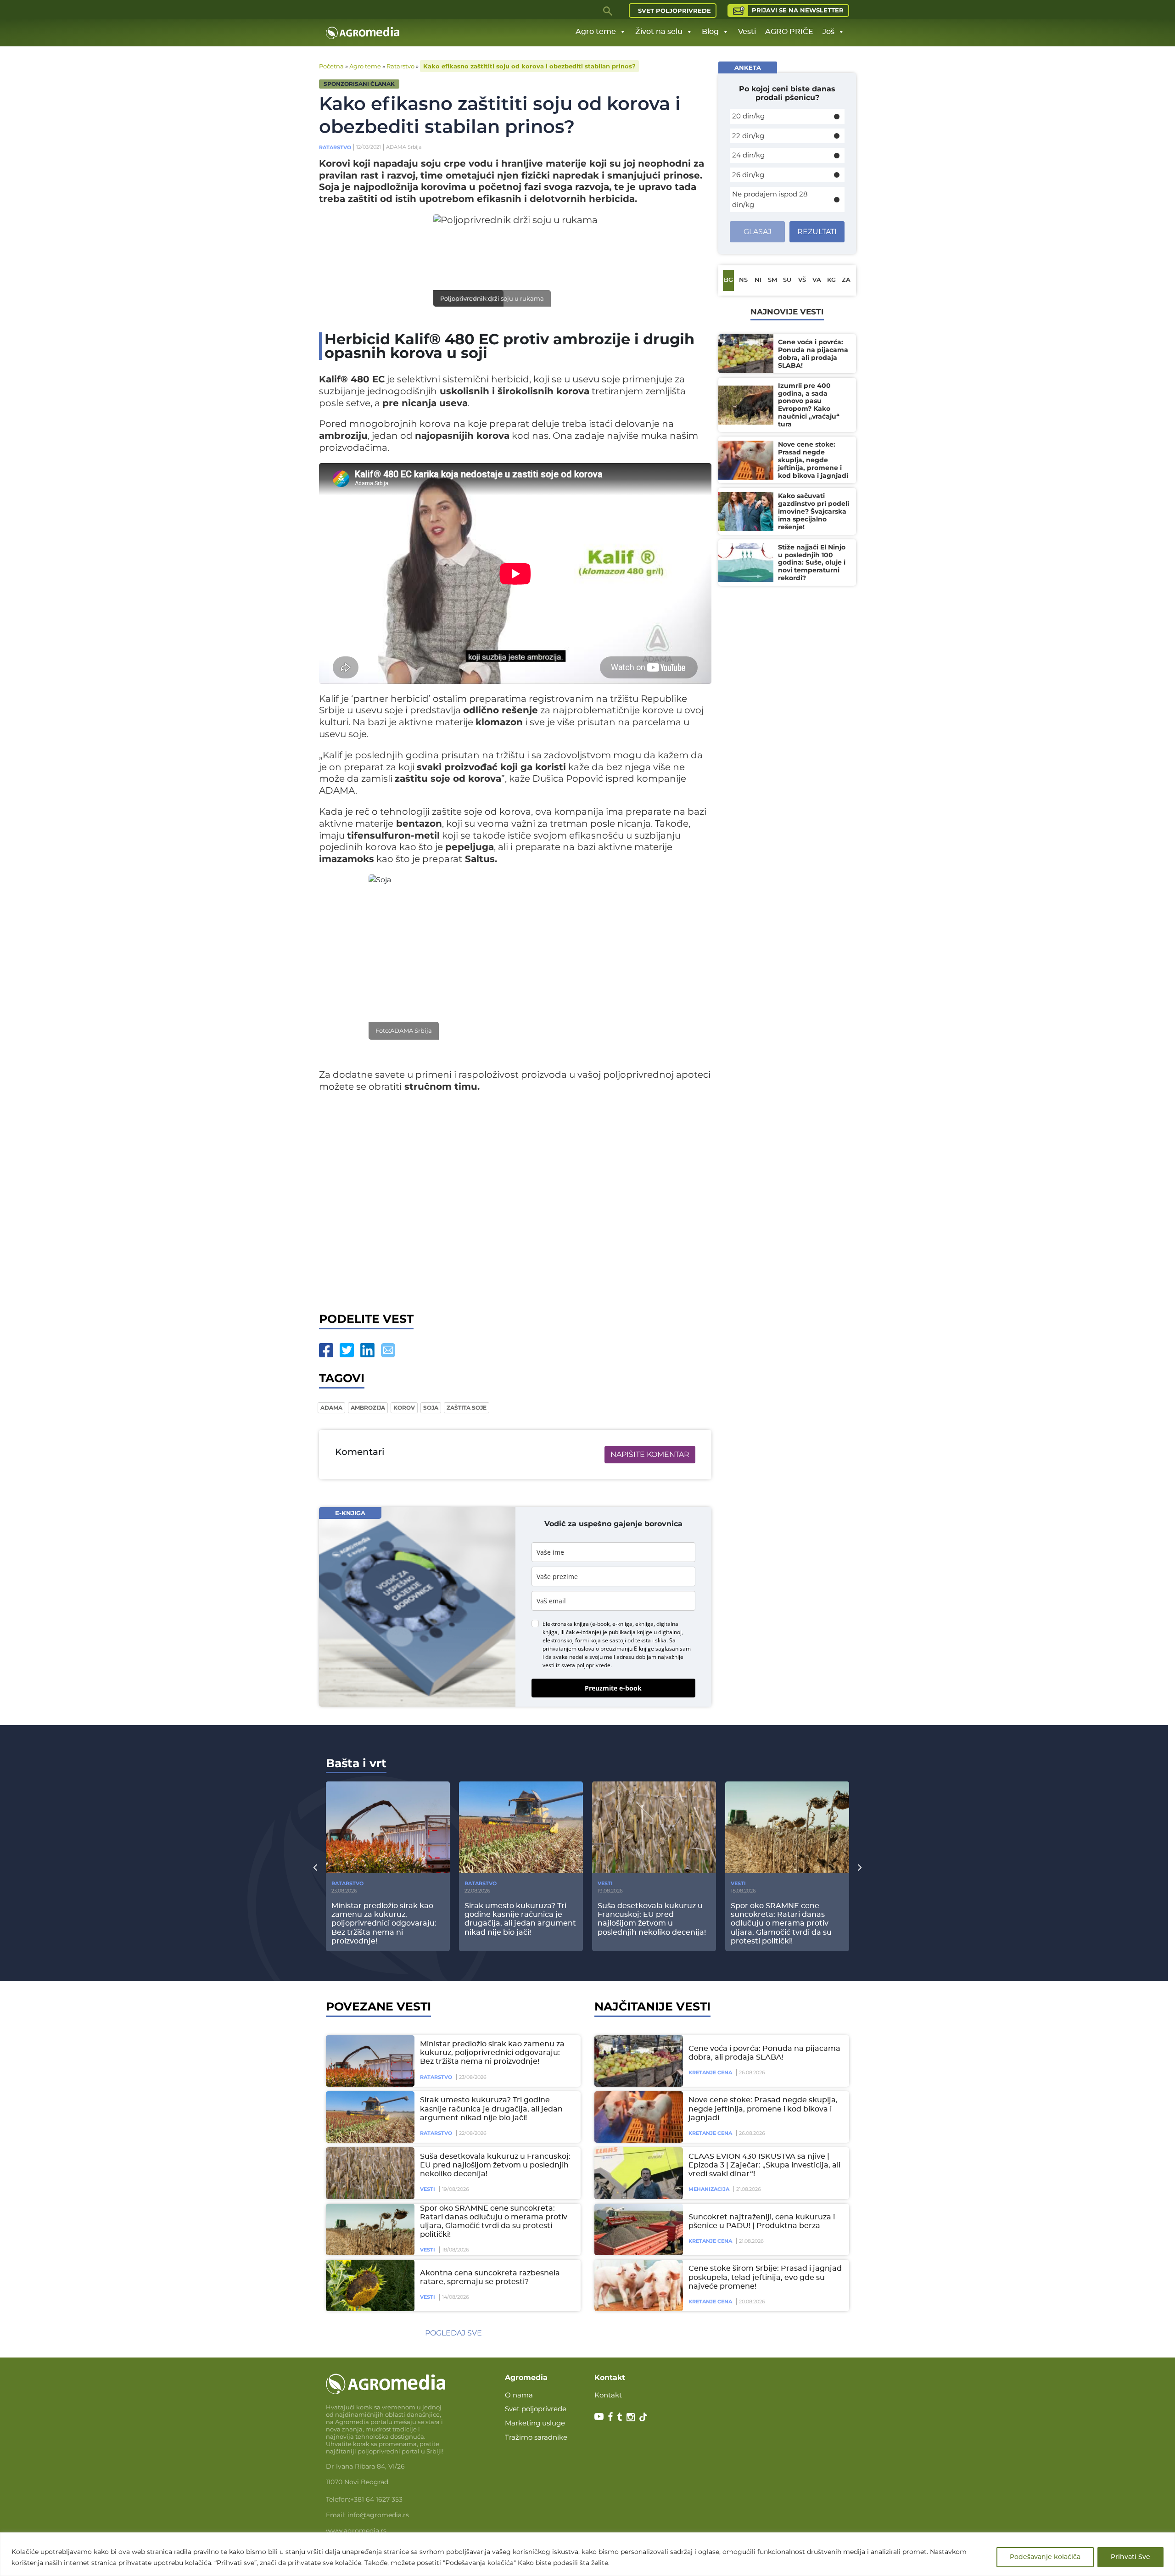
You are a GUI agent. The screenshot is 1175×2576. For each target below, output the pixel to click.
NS (743, 280)
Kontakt (608, 2395)
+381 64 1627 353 (376, 2499)
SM (772, 280)
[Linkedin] (367, 1350)
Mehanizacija (709, 2189)
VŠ (802, 280)
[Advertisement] (515, 1200)
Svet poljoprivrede (674, 11)
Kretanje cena (710, 2072)
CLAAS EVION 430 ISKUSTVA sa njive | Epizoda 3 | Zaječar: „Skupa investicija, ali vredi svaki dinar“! (764, 2165)
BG (728, 280)
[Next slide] (860, 1867)
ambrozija (368, 1408)
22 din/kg (748, 136)
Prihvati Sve (1130, 2557)
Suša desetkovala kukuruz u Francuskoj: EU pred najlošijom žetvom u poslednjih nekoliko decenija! (495, 2165)
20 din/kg (748, 116)
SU (787, 280)
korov (404, 1408)
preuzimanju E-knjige (627, 1649)
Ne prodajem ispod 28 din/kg (770, 199)
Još (828, 32)
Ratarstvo (400, 66)
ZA (846, 280)
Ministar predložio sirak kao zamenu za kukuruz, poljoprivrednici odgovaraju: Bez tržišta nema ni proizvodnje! (492, 2053)
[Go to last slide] (315, 1867)
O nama (519, 2395)
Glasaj (758, 232)
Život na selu (659, 32)
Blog (710, 32)
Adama (331, 1408)
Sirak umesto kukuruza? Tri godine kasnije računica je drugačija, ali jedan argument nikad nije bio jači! (491, 2109)
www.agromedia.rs (356, 2531)
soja (431, 1408)
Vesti (747, 32)
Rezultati (817, 232)
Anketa (748, 67)
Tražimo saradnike (536, 2437)
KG (831, 280)
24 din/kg (748, 155)
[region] (587, 2554)
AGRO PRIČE (789, 32)
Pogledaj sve (453, 2333)
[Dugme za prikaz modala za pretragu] (608, 11)
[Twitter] (347, 1350)
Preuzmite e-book (613, 1688)
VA (817, 280)
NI (758, 280)
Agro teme (596, 32)
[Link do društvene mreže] (599, 2416)
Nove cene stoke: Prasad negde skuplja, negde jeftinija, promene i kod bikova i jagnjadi (763, 2109)
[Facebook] (326, 1350)
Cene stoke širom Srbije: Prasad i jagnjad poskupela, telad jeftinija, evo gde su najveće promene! (765, 2277)
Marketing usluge (535, 2423)
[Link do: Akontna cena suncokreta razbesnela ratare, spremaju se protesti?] (369, 2285)
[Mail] (388, 1350)
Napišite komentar (650, 1454)
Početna (331, 66)
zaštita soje (467, 1408)
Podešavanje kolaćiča (1045, 2557)
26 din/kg (748, 175)
